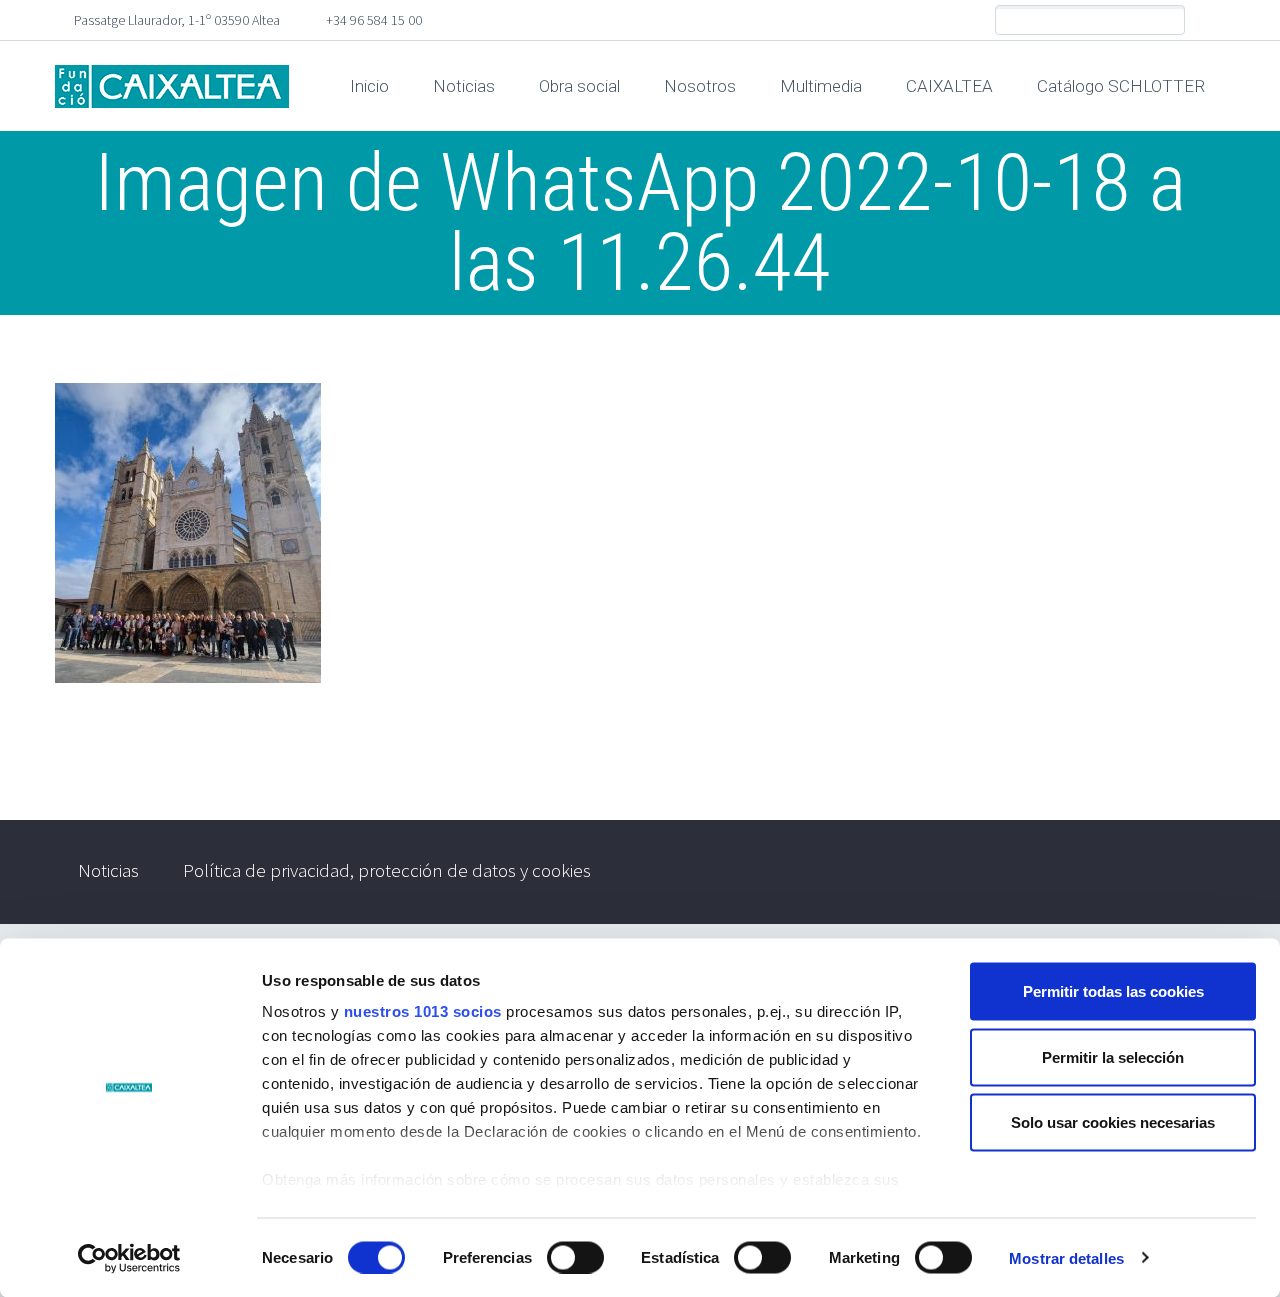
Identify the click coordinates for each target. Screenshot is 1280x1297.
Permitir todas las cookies (1113, 991)
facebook (1210, 20)
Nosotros (700, 86)
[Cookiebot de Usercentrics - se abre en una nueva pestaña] (129, 1258)
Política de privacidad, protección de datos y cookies (387, 870)
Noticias (464, 86)
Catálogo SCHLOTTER (1121, 86)
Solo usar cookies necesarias (1113, 1122)
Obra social (579, 86)
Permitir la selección (1113, 1056)
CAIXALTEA (949, 86)
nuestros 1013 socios (423, 1011)
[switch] (575, 1257)
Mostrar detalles (1066, 1257)
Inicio (369, 86)
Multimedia (821, 86)
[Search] (1169, 20)
